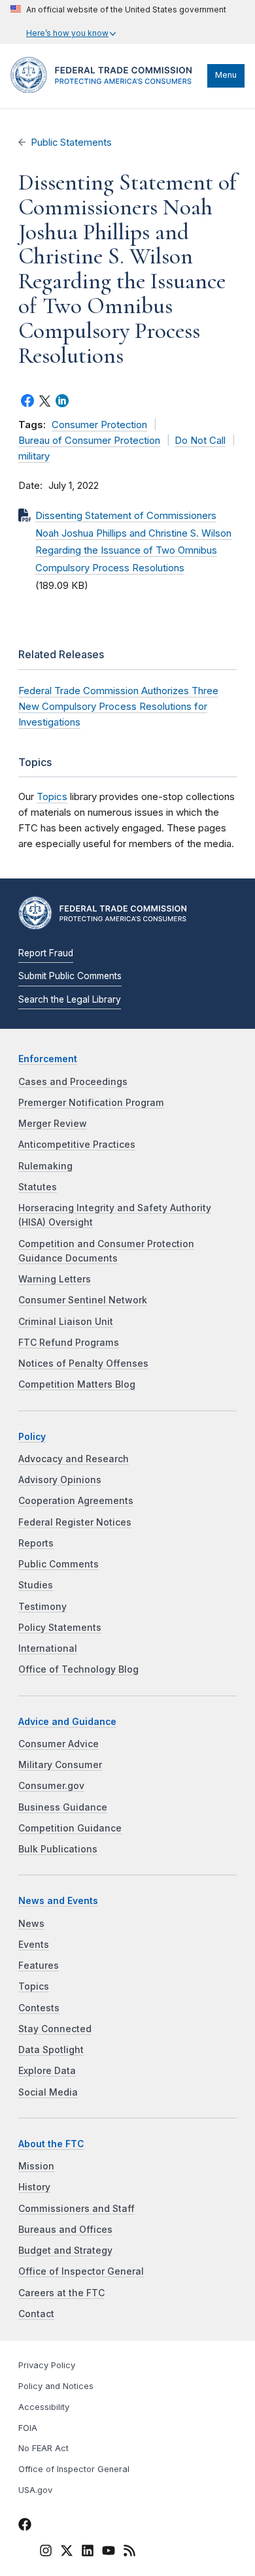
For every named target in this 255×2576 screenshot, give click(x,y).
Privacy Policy (47, 2365)
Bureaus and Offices (65, 2230)
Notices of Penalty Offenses (83, 1363)
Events (34, 1945)
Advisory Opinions (60, 1480)
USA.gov (35, 2490)
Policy (32, 1437)
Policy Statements (60, 1628)
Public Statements (71, 142)
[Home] (106, 90)
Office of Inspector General (81, 2271)
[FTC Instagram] (46, 2552)
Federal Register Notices (75, 1522)
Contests (39, 2008)
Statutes (38, 1187)
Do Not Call (200, 441)
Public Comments (59, 1564)
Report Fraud (46, 953)
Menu (226, 75)
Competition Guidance (70, 1828)
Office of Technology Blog (78, 1669)
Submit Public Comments (70, 976)
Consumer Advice (59, 1744)
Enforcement (48, 1059)
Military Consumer (60, 1765)
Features (39, 1965)
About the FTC (51, 2144)
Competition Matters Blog (77, 1384)
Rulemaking (45, 1166)
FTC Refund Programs (69, 1343)
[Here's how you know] (118, 22)
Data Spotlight (51, 2050)
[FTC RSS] (129, 2552)
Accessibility (44, 2407)
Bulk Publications (58, 1849)
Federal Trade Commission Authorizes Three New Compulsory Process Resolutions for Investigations (118, 706)
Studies (36, 1585)
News (31, 1924)
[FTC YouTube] (109, 2552)
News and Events (58, 1901)
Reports (36, 1543)
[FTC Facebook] (25, 2526)
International (48, 1648)
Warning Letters (55, 1279)
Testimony (42, 1607)
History (34, 2187)
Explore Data (47, 2071)
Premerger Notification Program (91, 1103)
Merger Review (53, 1124)
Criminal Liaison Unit (66, 1322)
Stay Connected (55, 2029)
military (34, 456)
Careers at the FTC (61, 2293)
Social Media (48, 2092)
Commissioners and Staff (76, 2209)
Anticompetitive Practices (77, 1145)
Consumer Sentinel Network (83, 1300)
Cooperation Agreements (76, 1501)
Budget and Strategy (65, 2250)
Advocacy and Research (74, 1459)
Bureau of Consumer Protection (89, 441)
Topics (52, 796)
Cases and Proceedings (73, 1082)
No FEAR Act (43, 2448)
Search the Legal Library (70, 999)
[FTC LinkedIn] (88, 2552)
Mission (36, 2166)
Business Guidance (63, 1807)
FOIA (28, 2428)
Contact (36, 2314)
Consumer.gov (51, 1786)
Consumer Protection (99, 425)
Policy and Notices (56, 2386)
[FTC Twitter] (67, 2550)
